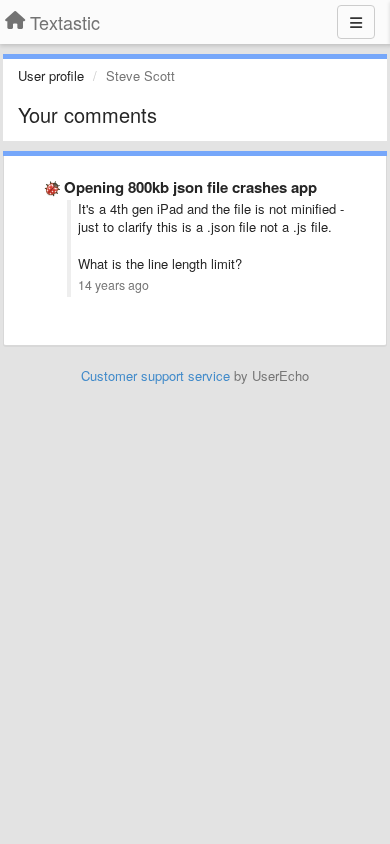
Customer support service (155, 375)
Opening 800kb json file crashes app (190, 187)
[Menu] (356, 22)
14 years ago (113, 285)
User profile (51, 75)
